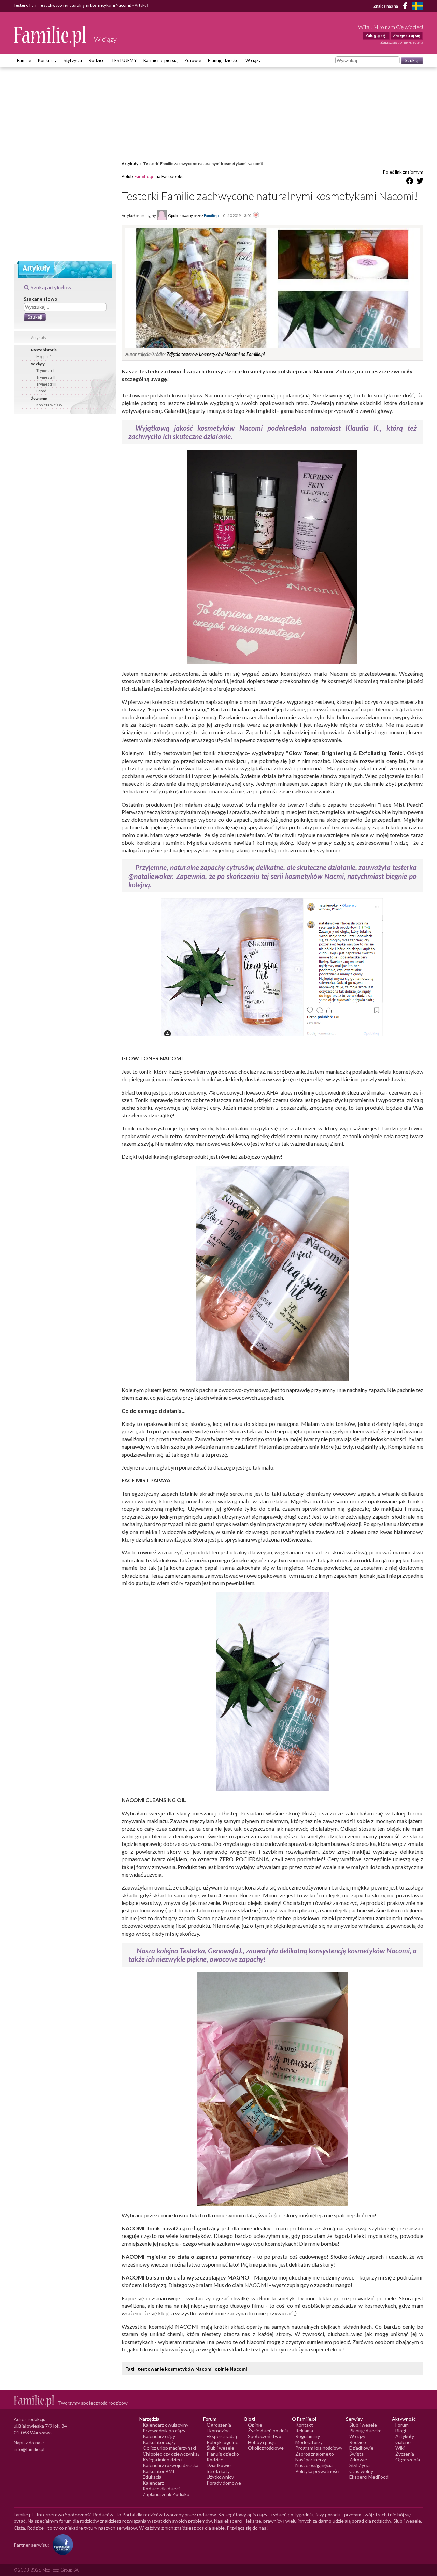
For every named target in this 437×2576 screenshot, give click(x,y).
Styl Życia (360, 2465)
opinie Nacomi (231, 2369)
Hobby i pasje (262, 2442)
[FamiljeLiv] (418, 6)
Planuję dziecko (223, 60)
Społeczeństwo (265, 2436)
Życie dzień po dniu (268, 2430)
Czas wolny (361, 2471)
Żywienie (39, 398)
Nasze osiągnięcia (314, 2465)
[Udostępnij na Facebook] (410, 182)
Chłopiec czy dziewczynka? (171, 2454)
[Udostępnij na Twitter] (420, 182)
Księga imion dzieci (163, 2459)
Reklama (304, 2430)
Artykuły (39, 338)
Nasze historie (44, 350)
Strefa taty (218, 2471)
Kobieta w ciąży (49, 405)
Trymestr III (46, 384)
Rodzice (97, 60)
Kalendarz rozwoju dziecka (171, 2465)
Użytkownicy (220, 2477)
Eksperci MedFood (369, 2477)
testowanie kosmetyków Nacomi (175, 2369)
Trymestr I (45, 370)
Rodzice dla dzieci (161, 2488)
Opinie (255, 2425)
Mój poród (45, 356)
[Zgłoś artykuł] (256, 215)
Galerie (403, 2442)
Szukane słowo (40, 299)
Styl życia (73, 60)
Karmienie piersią (160, 60)
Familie (24, 60)
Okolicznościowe (266, 2448)
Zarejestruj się (406, 35)
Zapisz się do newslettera (402, 42)
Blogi (401, 2430)
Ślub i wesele (220, 2448)
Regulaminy (308, 2436)
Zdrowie (193, 60)
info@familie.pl (29, 2449)
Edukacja (152, 2477)
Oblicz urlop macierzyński (169, 2448)
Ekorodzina (218, 2430)
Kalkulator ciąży (159, 2442)
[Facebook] (406, 7)
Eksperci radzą (222, 2436)
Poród (41, 391)
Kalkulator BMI (159, 2471)
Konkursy (47, 60)
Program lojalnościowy (319, 2448)
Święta (356, 2454)
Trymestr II (46, 377)
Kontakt (304, 2425)
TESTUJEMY (124, 60)
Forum (402, 2425)
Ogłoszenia (219, 2425)
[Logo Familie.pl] (50, 36)
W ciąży (253, 60)
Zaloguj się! (376, 35)
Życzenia (405, 2454)
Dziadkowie (219, 2465)
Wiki (400, 2448)
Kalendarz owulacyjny (166, 2425)
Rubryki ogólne (222, 2442)
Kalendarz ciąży (159, 2436)
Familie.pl (144, 176)
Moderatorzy (309, 2442)
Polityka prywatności (317, 2471)
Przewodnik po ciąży (164, 2430)
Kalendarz (153, 2483)
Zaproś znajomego (315, 2454)
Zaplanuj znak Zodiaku (166, 2494)
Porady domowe (224, 2483)
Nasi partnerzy (311, 2459)
